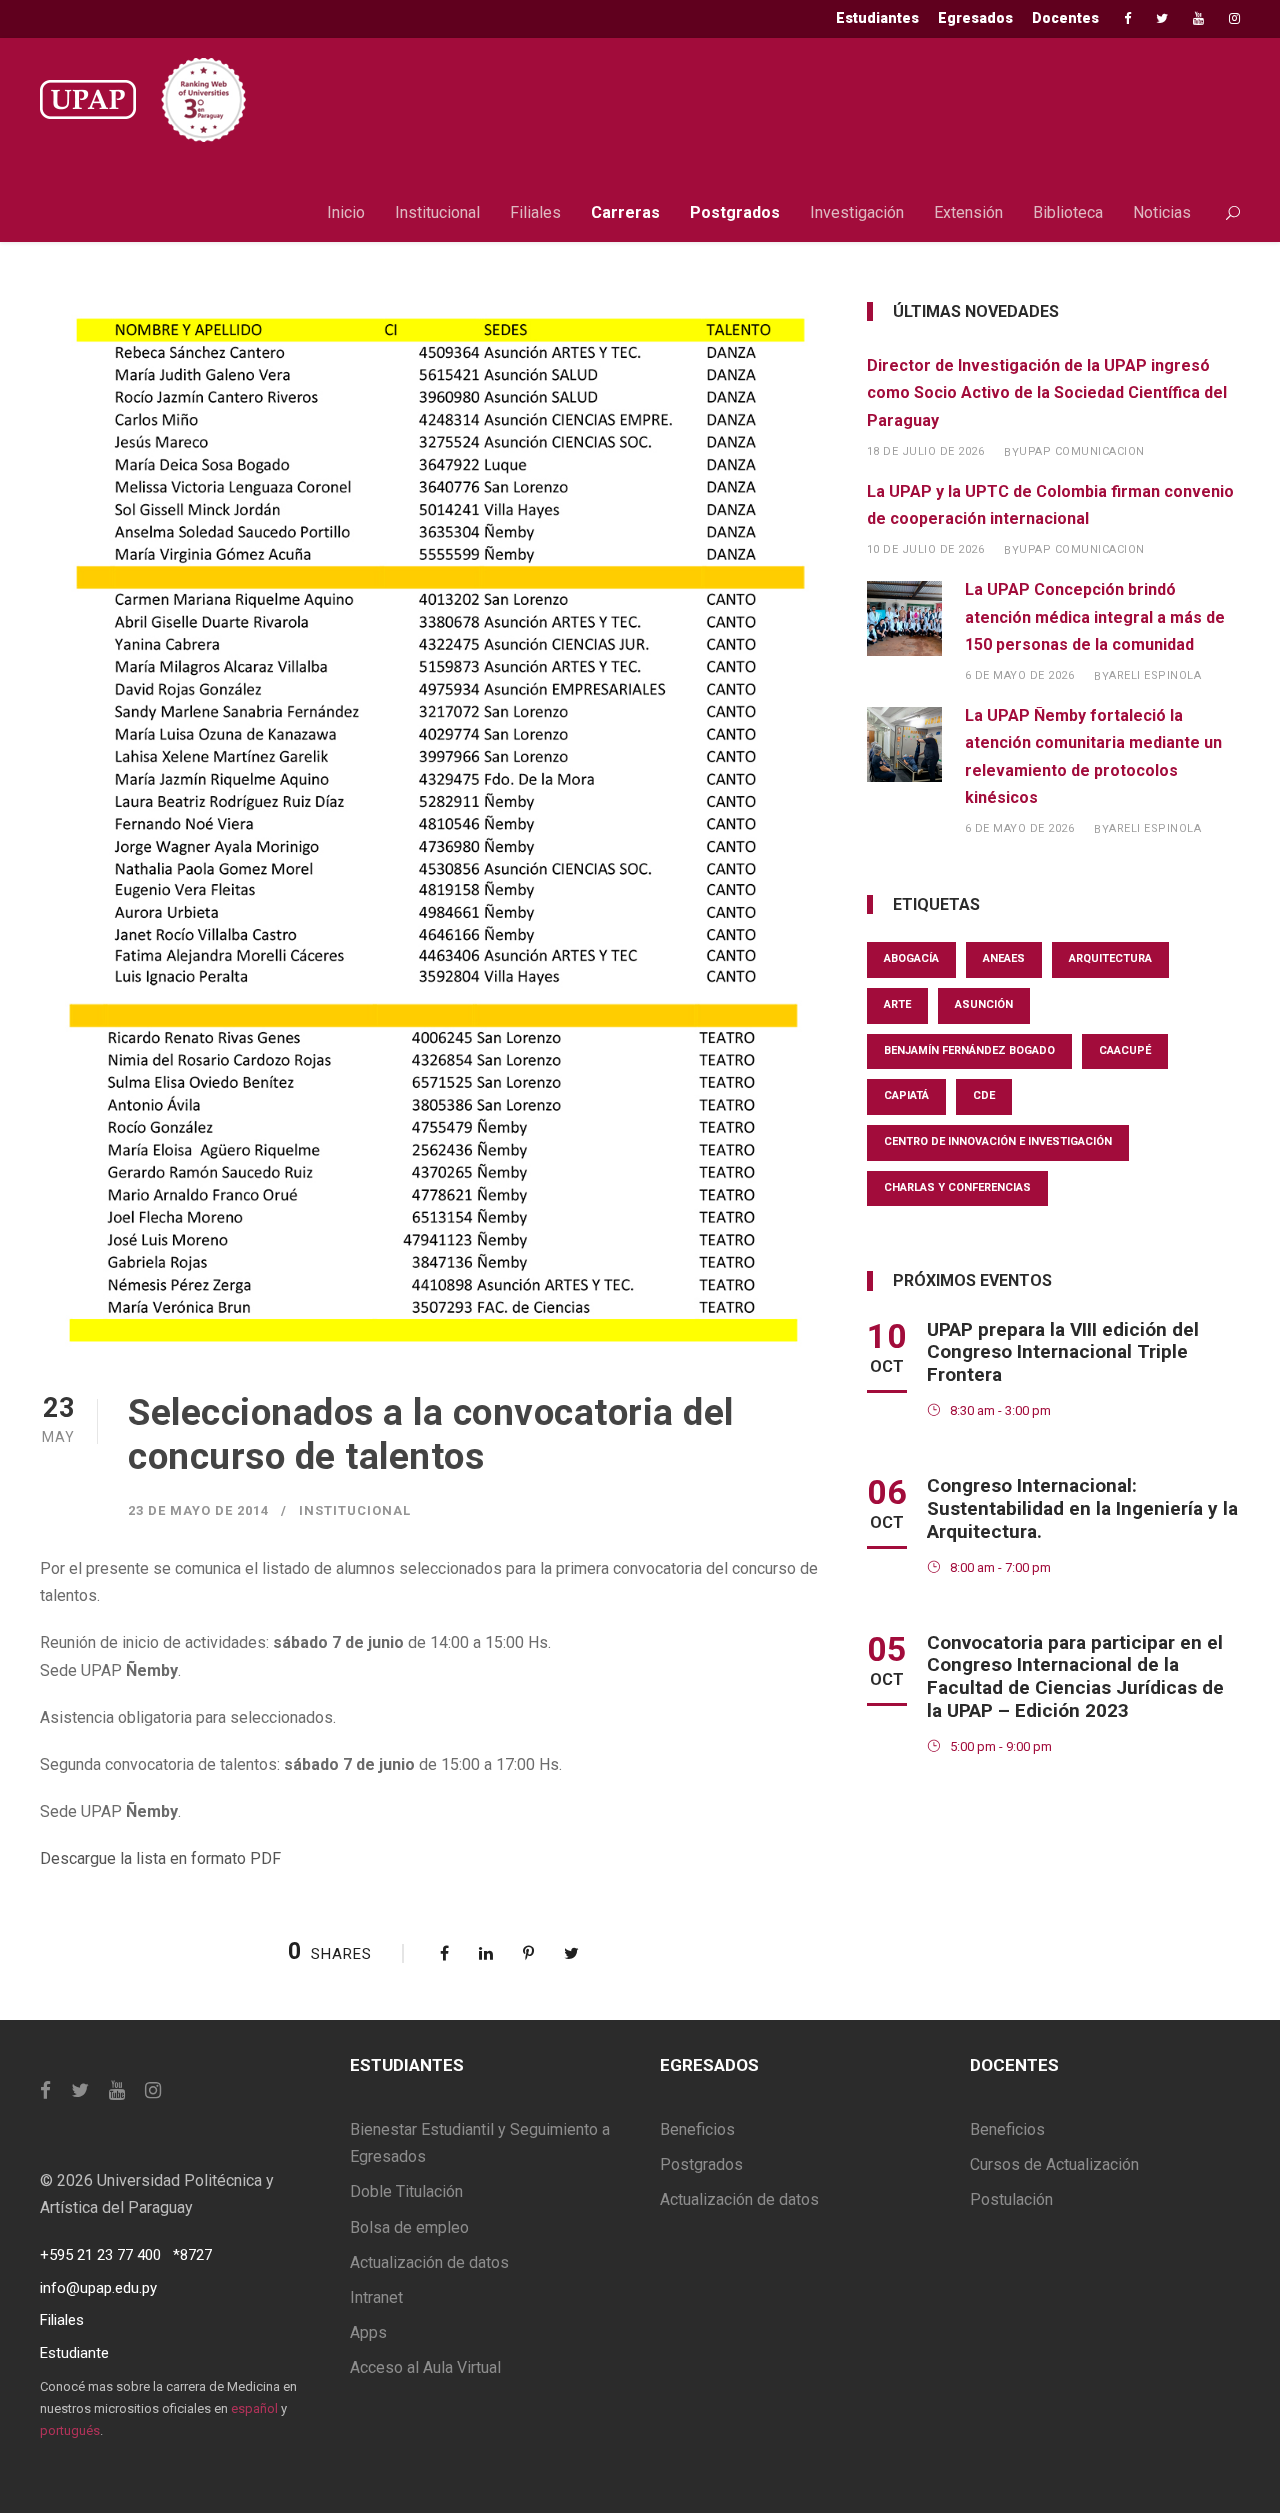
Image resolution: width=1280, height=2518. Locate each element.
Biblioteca (1068, 212)
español (254, 2408)
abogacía (911, 958)
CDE (984, 1095)
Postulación (1011, 2199)
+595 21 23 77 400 (100, 2255)
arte (897, 1004)
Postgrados (735, 212)
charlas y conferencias (957, 1187)
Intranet (376, 2297)
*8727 (192, 2255)
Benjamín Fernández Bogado (969, 1050)
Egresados (975, 18)
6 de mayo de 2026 (1020, 675)
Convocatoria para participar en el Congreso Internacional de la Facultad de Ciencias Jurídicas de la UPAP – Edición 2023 (1075, 1676)
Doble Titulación (406, 2191)
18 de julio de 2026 (926, 451)
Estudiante (74, 2353)
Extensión (968, 212)
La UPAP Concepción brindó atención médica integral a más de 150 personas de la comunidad (1095, 616)
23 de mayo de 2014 (198, 1510)
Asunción (984, 1004)
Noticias (1162, 212)
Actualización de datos (429, 2262)
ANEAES (1004, 958)
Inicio (346, 212)
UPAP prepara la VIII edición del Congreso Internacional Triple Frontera (1063, 1352)
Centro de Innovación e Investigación (998, 1141)
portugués (70, 2430)
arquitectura (1110, 958)
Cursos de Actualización (1054, 2164)
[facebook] (1127, 18)
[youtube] (1198, 18)
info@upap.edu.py (98, 2288)
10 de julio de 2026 (926, 549)
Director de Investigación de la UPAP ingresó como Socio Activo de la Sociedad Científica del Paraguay (1047, 392)
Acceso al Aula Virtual (425, 2367)
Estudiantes (877, 18)
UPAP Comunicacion (1082, 451)
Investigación (857, 212)
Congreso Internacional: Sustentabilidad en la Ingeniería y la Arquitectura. (1082, 1508)
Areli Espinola (1155, 675)
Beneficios (697, 2129)
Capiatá (906, 1095)
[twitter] (1162, 18)
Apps (368, 2332)
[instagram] (1234, 18)
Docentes (1065, 18)
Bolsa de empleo (409, 2227)
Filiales (535, 212)
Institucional (437, 212)
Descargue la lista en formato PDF (160, 1858)
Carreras (625, 212)
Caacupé (1125, 1050)
